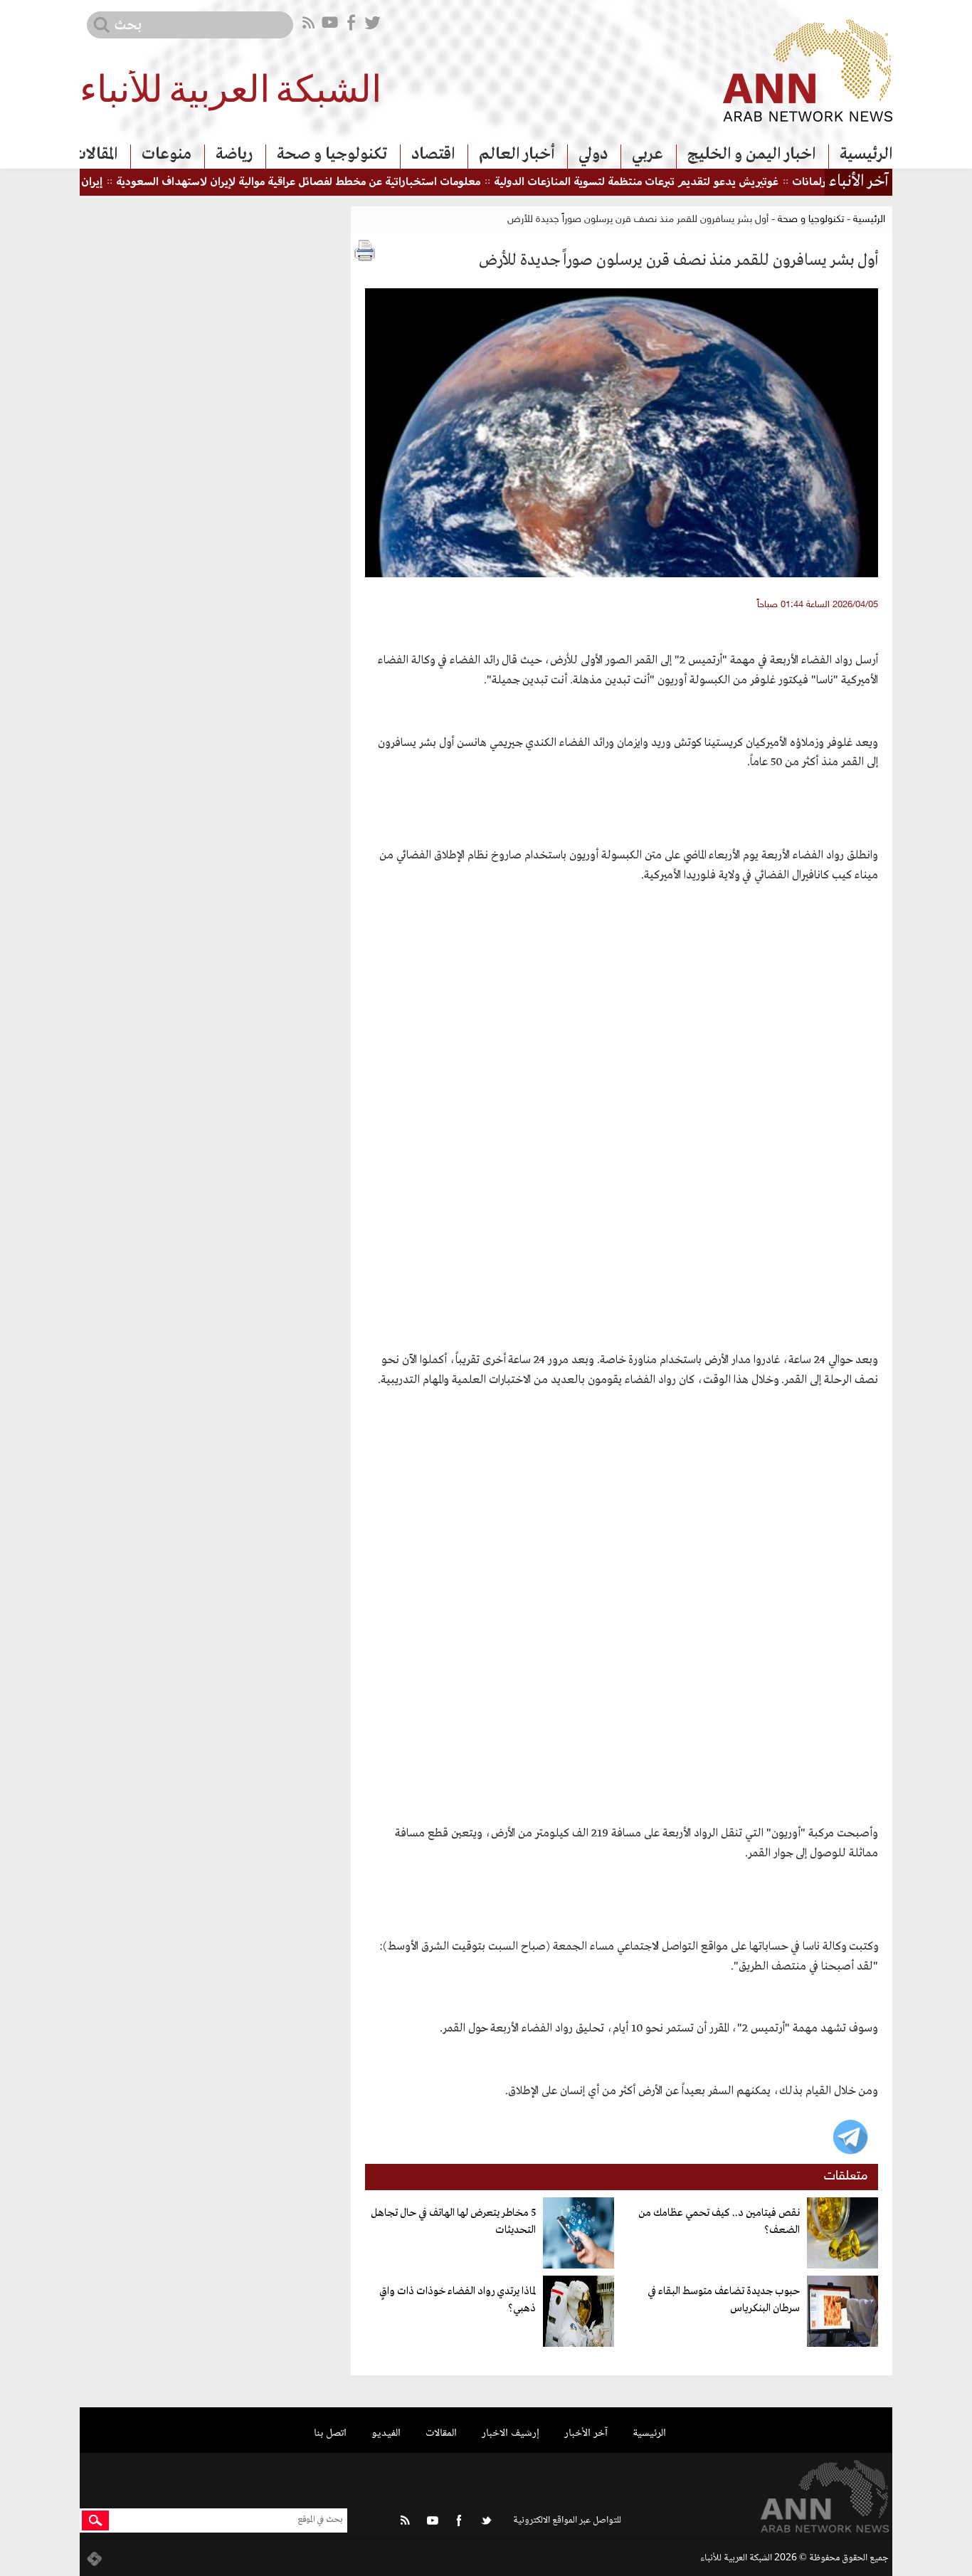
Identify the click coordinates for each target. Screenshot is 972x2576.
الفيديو (386, 2433)
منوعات (167, 154)
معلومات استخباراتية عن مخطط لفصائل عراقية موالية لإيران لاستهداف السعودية (339, 183)
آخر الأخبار (586, 2433)
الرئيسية (866, 154)
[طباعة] (365, 251)
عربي (648, 154)
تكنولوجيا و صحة (332, 154)
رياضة (234, 154)
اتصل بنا (330, 2433)
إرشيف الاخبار (511, 2433)
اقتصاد (433, 154)
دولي (593, 154)
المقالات (95, 154)
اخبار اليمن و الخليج (751, 154)
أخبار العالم (517, 154)
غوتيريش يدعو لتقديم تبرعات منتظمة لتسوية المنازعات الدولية (677, 183)
